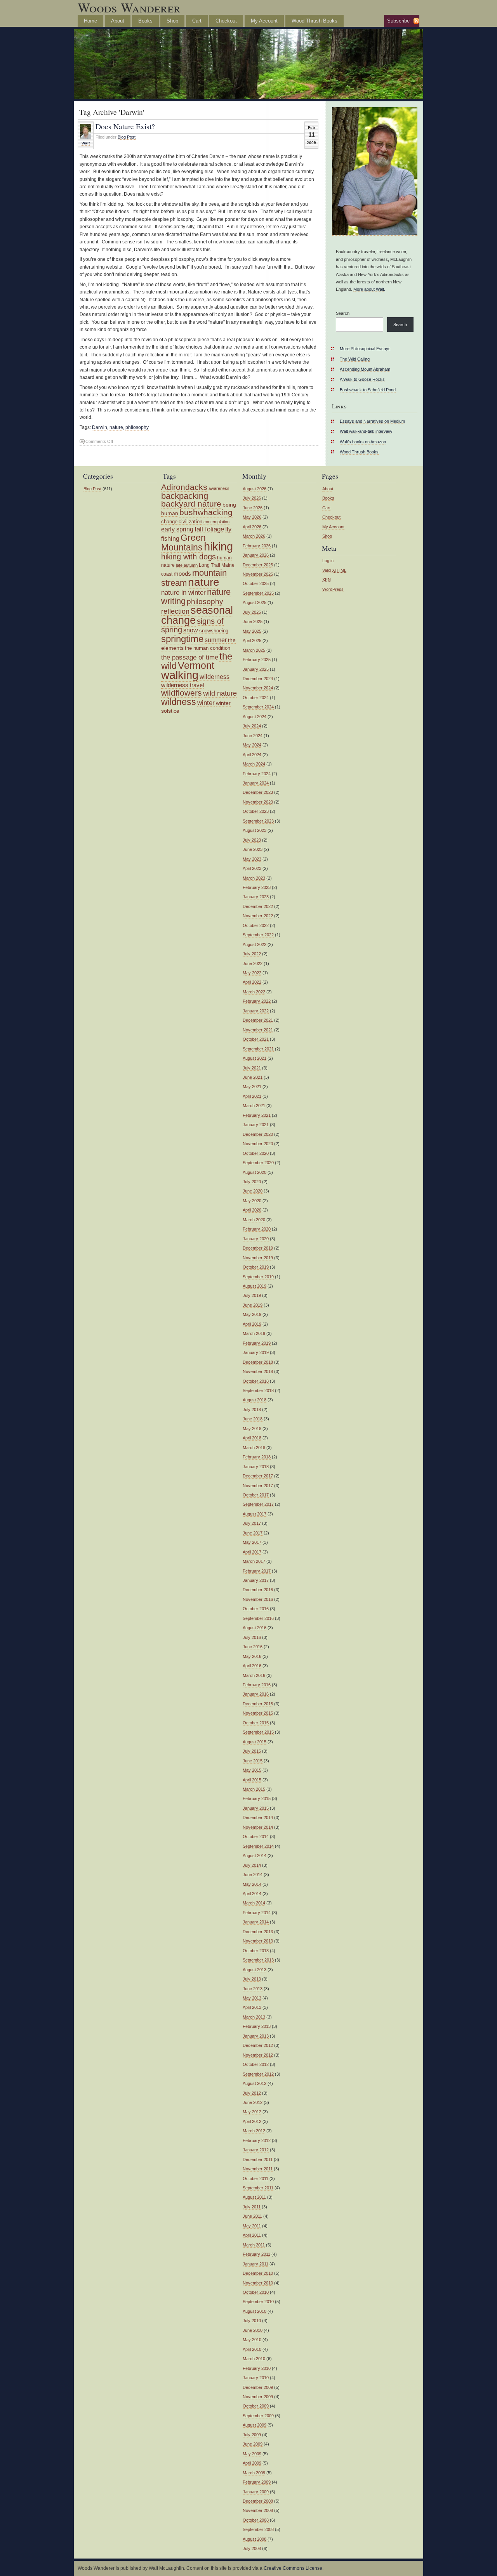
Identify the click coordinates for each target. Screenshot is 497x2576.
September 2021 (258, 1049)
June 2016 (253, 1647)
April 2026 (252, 527)
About (118, 21)
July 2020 (252, 1182)
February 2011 (256, 2254)
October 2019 (256, 1267)
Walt (86, 143)
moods (182, 574)
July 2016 (252, 1637)
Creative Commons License (293, 2568)
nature (116, 427)
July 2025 (252, 612)
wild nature (220, 693)
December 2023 (258, 792)
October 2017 (256, 1495)
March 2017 (254, 1561)
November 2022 (258, 916)
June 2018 (253, 1419)
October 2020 (256, 1153)
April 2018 (252, 1438)
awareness (219, 488)
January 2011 (255, 2264)
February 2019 (257, 1343)
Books (145, 21)
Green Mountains (183, 542)
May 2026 (252, 517)
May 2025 (252, 631)
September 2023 (258, 821)
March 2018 (254, 1448)
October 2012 (256, 2064)
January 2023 (256, 897)
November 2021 (258, 1030)
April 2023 (252, 868)
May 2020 (252, 1201)
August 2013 (255, 1970)
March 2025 (254, 650)
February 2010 (257, 2368)
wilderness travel (182, 685)
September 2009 (258, 2416)
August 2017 (255, 1514)
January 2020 (256, 1239)
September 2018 (258, 1390)
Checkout (226, 21)
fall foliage (209, 529)
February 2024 (257, 774)
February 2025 (257, 660)
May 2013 (252, 1998)
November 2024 (258, 688)
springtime (182, 639)
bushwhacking (206, 512)
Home (90, 21)
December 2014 (258, 1817)
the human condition (208, 648)
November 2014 (258, 1827)
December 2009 (258, 2387)
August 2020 (255, 1172)
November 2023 (258, 802)
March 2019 (254, 1333)
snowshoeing (214, 631)
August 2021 (255, 1058)
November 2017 (258, 1486)
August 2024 (255, 717)
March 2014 (254, 1903)
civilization (190, 522)
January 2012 (256, 2150)
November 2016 (258, 1599)
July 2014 (252, 1865)
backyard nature (191, 504)
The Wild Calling (355, 359)
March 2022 (254, 992)
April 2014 (252, 1894)
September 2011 (258, 2188)
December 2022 (258, 906)
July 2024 (252, 726)
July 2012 (252, 2093)
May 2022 (252, 973)
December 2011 (258, 2159)
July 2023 (252, 840)
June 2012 (253, 2102)
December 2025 (258, 565)
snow (191, 630)
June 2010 (253, 2330)
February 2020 (257, 1229)
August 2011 (254, 2197)
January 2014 (256, 1922)
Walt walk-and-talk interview (366, 431)
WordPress (333, 589)
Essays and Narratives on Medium (372, 421)
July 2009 (252, 2435)
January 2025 (256, 669)
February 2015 (257, 1798)
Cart (197, 21)
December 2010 (258, 2273)
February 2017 (257, 1571)
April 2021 (252, 1096)
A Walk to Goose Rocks (362, 379)
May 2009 (252, 2454)
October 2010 (256, 2292)
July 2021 (252, 1068)
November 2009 (258, 2397)
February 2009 (257, 2482)
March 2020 (254, 1220)
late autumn (187, 565)
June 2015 (253, 1761)
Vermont (196, 666)
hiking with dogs (189, 557)
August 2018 (255, 1400)
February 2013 (257, 2026)
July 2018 (252, 1410)
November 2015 (258, 1713)
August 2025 (255, 602)
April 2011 (252, 2235)
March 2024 (254, 764)
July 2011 (252, 2207)
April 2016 (252, 1666)
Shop (172, 21)
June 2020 (253, 1191)
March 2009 (254, 2473)
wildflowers (182, 693)
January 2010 (256, 2378)
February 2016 (257, 1685)
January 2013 (256, 2036)
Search (343, 313)
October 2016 (256, 1609)
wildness (179, 702)
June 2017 (253, 1533)
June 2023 (253, 849)
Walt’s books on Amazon (363, 442)
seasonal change (197, 615)
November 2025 (258, 574)
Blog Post (127, 137)
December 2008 (258, 2501)
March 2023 (254, 878)
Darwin (100, 427)
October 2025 (256, 583)
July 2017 (252, 1523)
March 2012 (254, 2131)
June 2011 (252, 2216)
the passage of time (190, 657)
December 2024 (258, 679)
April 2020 (252, 1210)
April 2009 (252, 2463)
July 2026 (252, 498)
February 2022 (257, 1001)
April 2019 (252, 1324)
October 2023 (256, 811)
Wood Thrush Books (315, 21)
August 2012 (255, 2083)
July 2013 (252, 1979)
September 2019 (258, 1277)
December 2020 (258, 1134)
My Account (264, 21)
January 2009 (256, 2492)
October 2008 (256, 2520)
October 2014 (256, 1837)
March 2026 (254, 536)
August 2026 (255, 489)
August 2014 (255, 1856)
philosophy (137, 427)
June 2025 (253, 621)
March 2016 (254, 1675)
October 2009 (256, 2406)
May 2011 (252, 2226)
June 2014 (253, 1875)
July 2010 (252, 2321)
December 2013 (258, 1932)
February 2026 (257, 546)
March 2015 (254, 1789)
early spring (177, 529)
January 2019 (256, 1352)
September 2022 (258, 935)
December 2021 (258, 1020)
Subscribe (398, 21)
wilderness (215, 677)
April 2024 (252, 755)
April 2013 (252, 2007)
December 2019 (258, 1248)
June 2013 (253, 1989)
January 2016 (256, 1694)
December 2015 (258, 1704)
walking (180, 675)
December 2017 (258, 1476)
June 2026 (253, 508)
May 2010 (252, 2340)
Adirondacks (184, 487)
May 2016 (252, 1656)
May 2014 (252, 1884)
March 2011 (254, 2245)
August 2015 (255, 1742)
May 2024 (252, 745)
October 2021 (256, 1039)
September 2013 (258, 1960)
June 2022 (253, 963)
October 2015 (256, 1723)
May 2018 (252, 1429)
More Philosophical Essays (365, 349)
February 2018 (257, 1457)
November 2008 (258, 2510)
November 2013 (258, 1941)
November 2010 (258, 2283)
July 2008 (252, 2548)
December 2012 (258, 2045)
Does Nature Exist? (125, 126)
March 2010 (254, 2359)
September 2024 (258, 707)
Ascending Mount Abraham (365, 369)
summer (216, 640)
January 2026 (256, 555)
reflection (175, 611)
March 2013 (254, 2017)
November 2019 (258, 1258)
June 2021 (253, 1077)
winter (206, 703)
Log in (328, 561)
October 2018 (256, 1381)
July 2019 (252, 1295)
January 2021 (256, 1125)
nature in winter (183, 592)
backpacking (185, 496)
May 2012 (252, 2112)
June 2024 (253, 736)
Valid (334, 570)
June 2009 (253, 2444)
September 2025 (258, 593)
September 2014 (258, 1846)
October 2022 (256, 925)
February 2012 (257, 2140)
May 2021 (252, 1087)
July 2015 (252, 1751)
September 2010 (258, 2302)
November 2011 (258, 2169)
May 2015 (252, 1770)
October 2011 (255, 2178)
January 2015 (256, 1808)
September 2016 (258, 1618)
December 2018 (258, 1362)
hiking (218, 547)
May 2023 (252, 859)
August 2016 (255, 1628)
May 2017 (252, 1542)
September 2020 (258, 1163)
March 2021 (254, 1106)
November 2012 (258, 2055)
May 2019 (252, 1314)
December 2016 (258, 1590)
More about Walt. (369, 289)
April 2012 (252, 2121)
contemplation (216, 522)
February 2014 (257, 1913)
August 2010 (255, 2311)
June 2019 (253, 1305)
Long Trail (209, 565)
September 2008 (258, 2529)
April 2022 (252, 982)
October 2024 (256, 698)
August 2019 (255, 1286)
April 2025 (252, 641)
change (169, 522)
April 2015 (252, 1780)
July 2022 (252, 954)
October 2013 (256, 1951)
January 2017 (256, 1580)
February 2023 (257, 887)
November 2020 (258, 1144)
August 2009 (255, 2425)
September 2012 (258, 2074)
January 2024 (256, 783)
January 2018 (256, 1467)
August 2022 (255, 944)
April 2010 (252, 2349)
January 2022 (256, 1011)
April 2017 (252, 1552)
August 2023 (255, 830)
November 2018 (258, 1371)
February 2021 (257, 1115)
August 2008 (255, 2539)
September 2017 (258, 1504)
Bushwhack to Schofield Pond (368, 390)
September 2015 (258, 1732)
